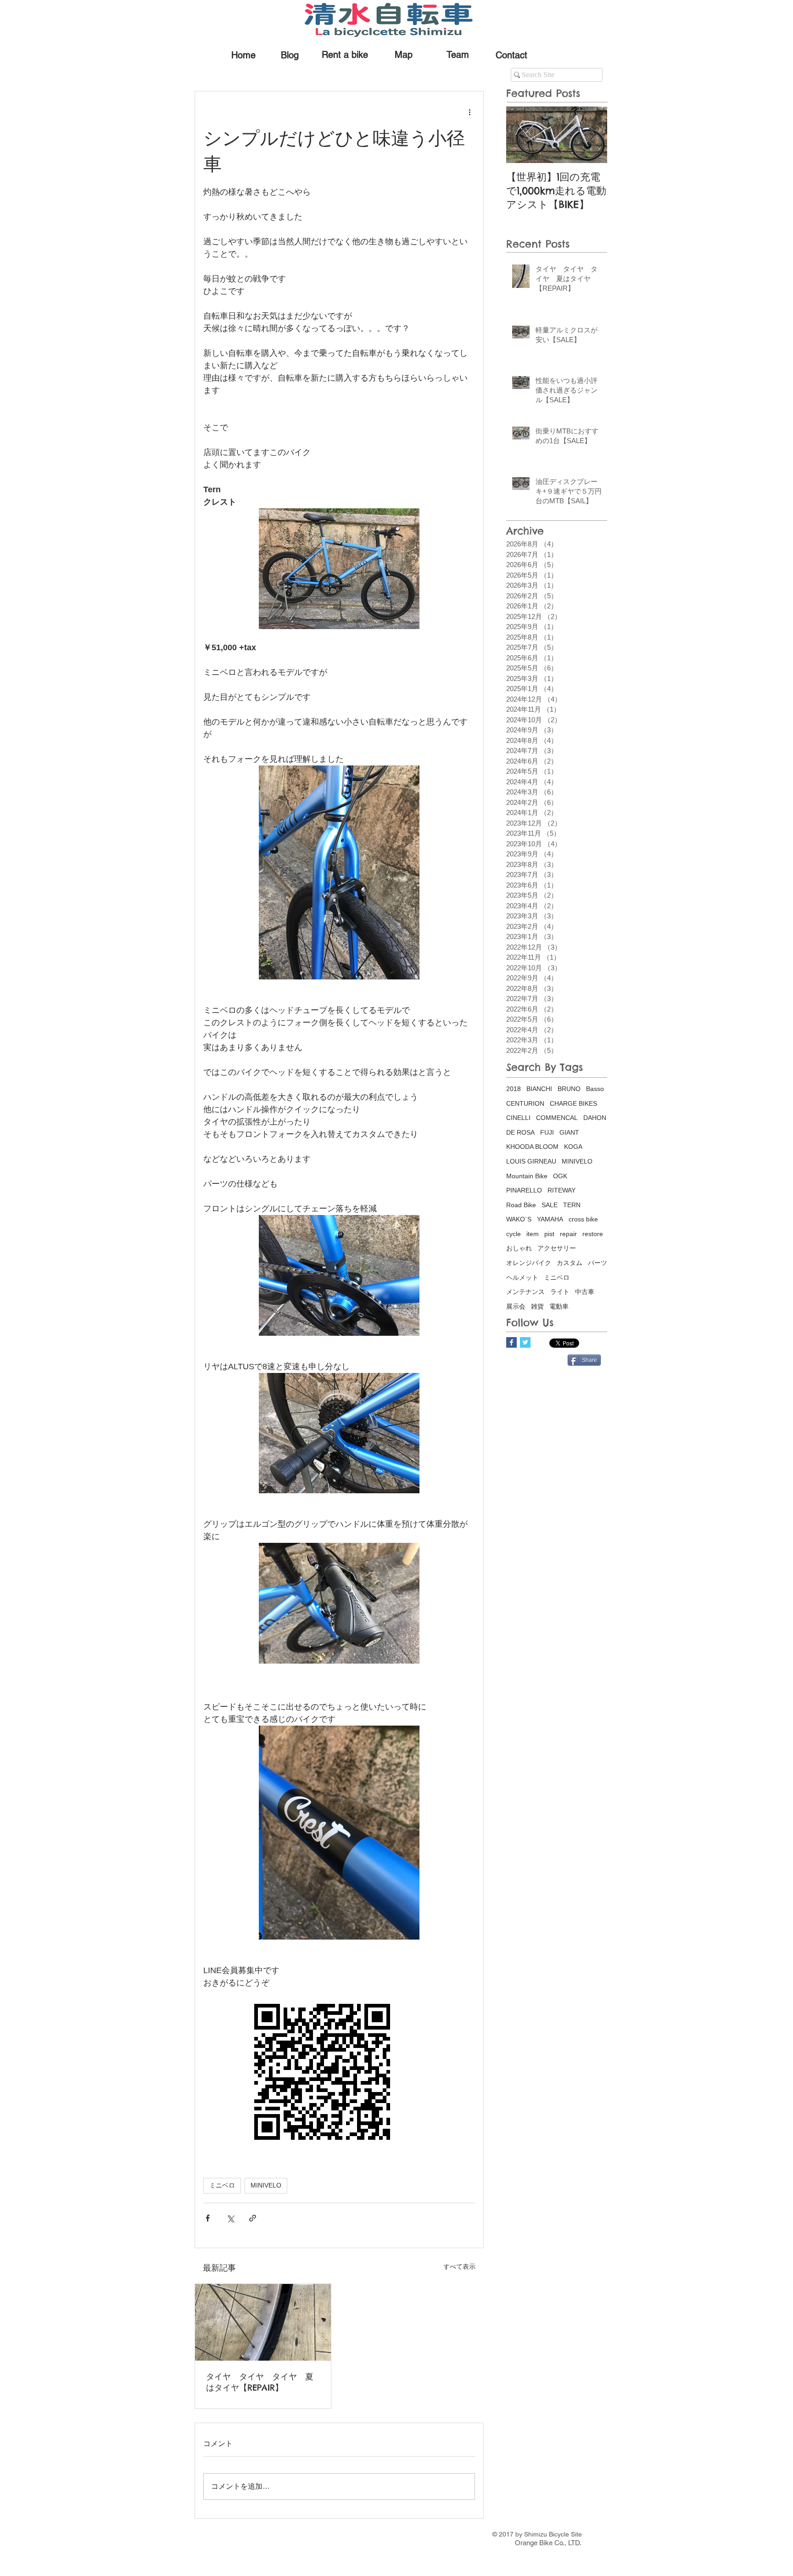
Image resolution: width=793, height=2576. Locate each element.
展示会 (516, 1306)
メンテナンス (525, 1292)
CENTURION (525, 1103)
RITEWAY (561, 1190)
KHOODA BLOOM (532, 1147)
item (533, 1234)
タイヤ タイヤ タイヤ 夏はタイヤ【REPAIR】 (260, 2382)
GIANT (569, 1132)
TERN (572, 1205)
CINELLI (518, 1118)
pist (549, 1234)
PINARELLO (524, 1190)
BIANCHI (539, 1089)
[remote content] (339, 2073)
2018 (514, 1089)
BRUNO (569, 1089)
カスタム (570, 1263)
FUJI (547, 1132)
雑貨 (537, 1306)
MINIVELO (266, 2185)
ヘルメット (522, 1277)
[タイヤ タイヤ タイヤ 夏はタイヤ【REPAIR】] (263, 2322)
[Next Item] (592, 135)
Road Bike (521, 1205)
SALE (550, 1205)
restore (593, 1234)
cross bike (583, 1219)
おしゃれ (519, 1248)
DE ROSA (520, 1132)
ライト (560, 1292)
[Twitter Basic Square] (525, 1342)
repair (568, 1234)
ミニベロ (222, 2185)
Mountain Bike (527, 1176)
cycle (514, 1234)
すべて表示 (459, 2267)
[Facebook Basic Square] (511, 1342)
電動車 (559, 1306)
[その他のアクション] (469, 112)
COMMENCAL (557, 1118)
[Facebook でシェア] (208, 2218)
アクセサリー (557, 1248)
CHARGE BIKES (573, 1103)
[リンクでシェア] (253, 2218)
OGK (560, 1176)
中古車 (585, 1292)
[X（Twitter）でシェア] (230, 2218)
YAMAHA (550, 1219)
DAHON (595, 1118)
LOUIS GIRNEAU (531, 1161)
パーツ (598, 1263)
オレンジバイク (529, 1263)
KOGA (573, 1147)
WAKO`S (519, 1219)
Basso (595, 1089)
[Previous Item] (521, 135)
